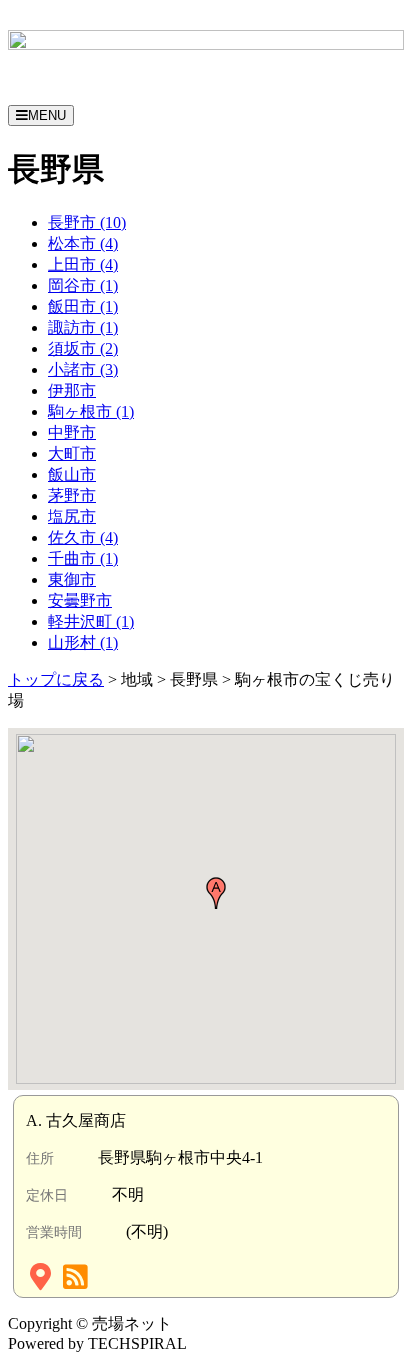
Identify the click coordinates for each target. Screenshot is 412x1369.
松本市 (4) (83, 243)
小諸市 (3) (83, 369)
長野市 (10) (87, 222)
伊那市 (72, 390)
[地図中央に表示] (42, 1281)
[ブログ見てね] (77, 1281)
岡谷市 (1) (83, 285)
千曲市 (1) (83, 558)
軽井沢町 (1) (91, 621)
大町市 (72, 453)
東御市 (72, 579)
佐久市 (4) (83, 537)
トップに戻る (56, 679)
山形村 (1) (83, 642)
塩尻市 (72, 516)
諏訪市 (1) (83, 327)
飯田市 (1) (83, 306)
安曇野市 (80, 600)
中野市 (72, 432)
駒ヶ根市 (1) (91, 411)
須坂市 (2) (83, 348)
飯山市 (72, 474)
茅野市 (72, 495)
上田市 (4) (83, 264)
